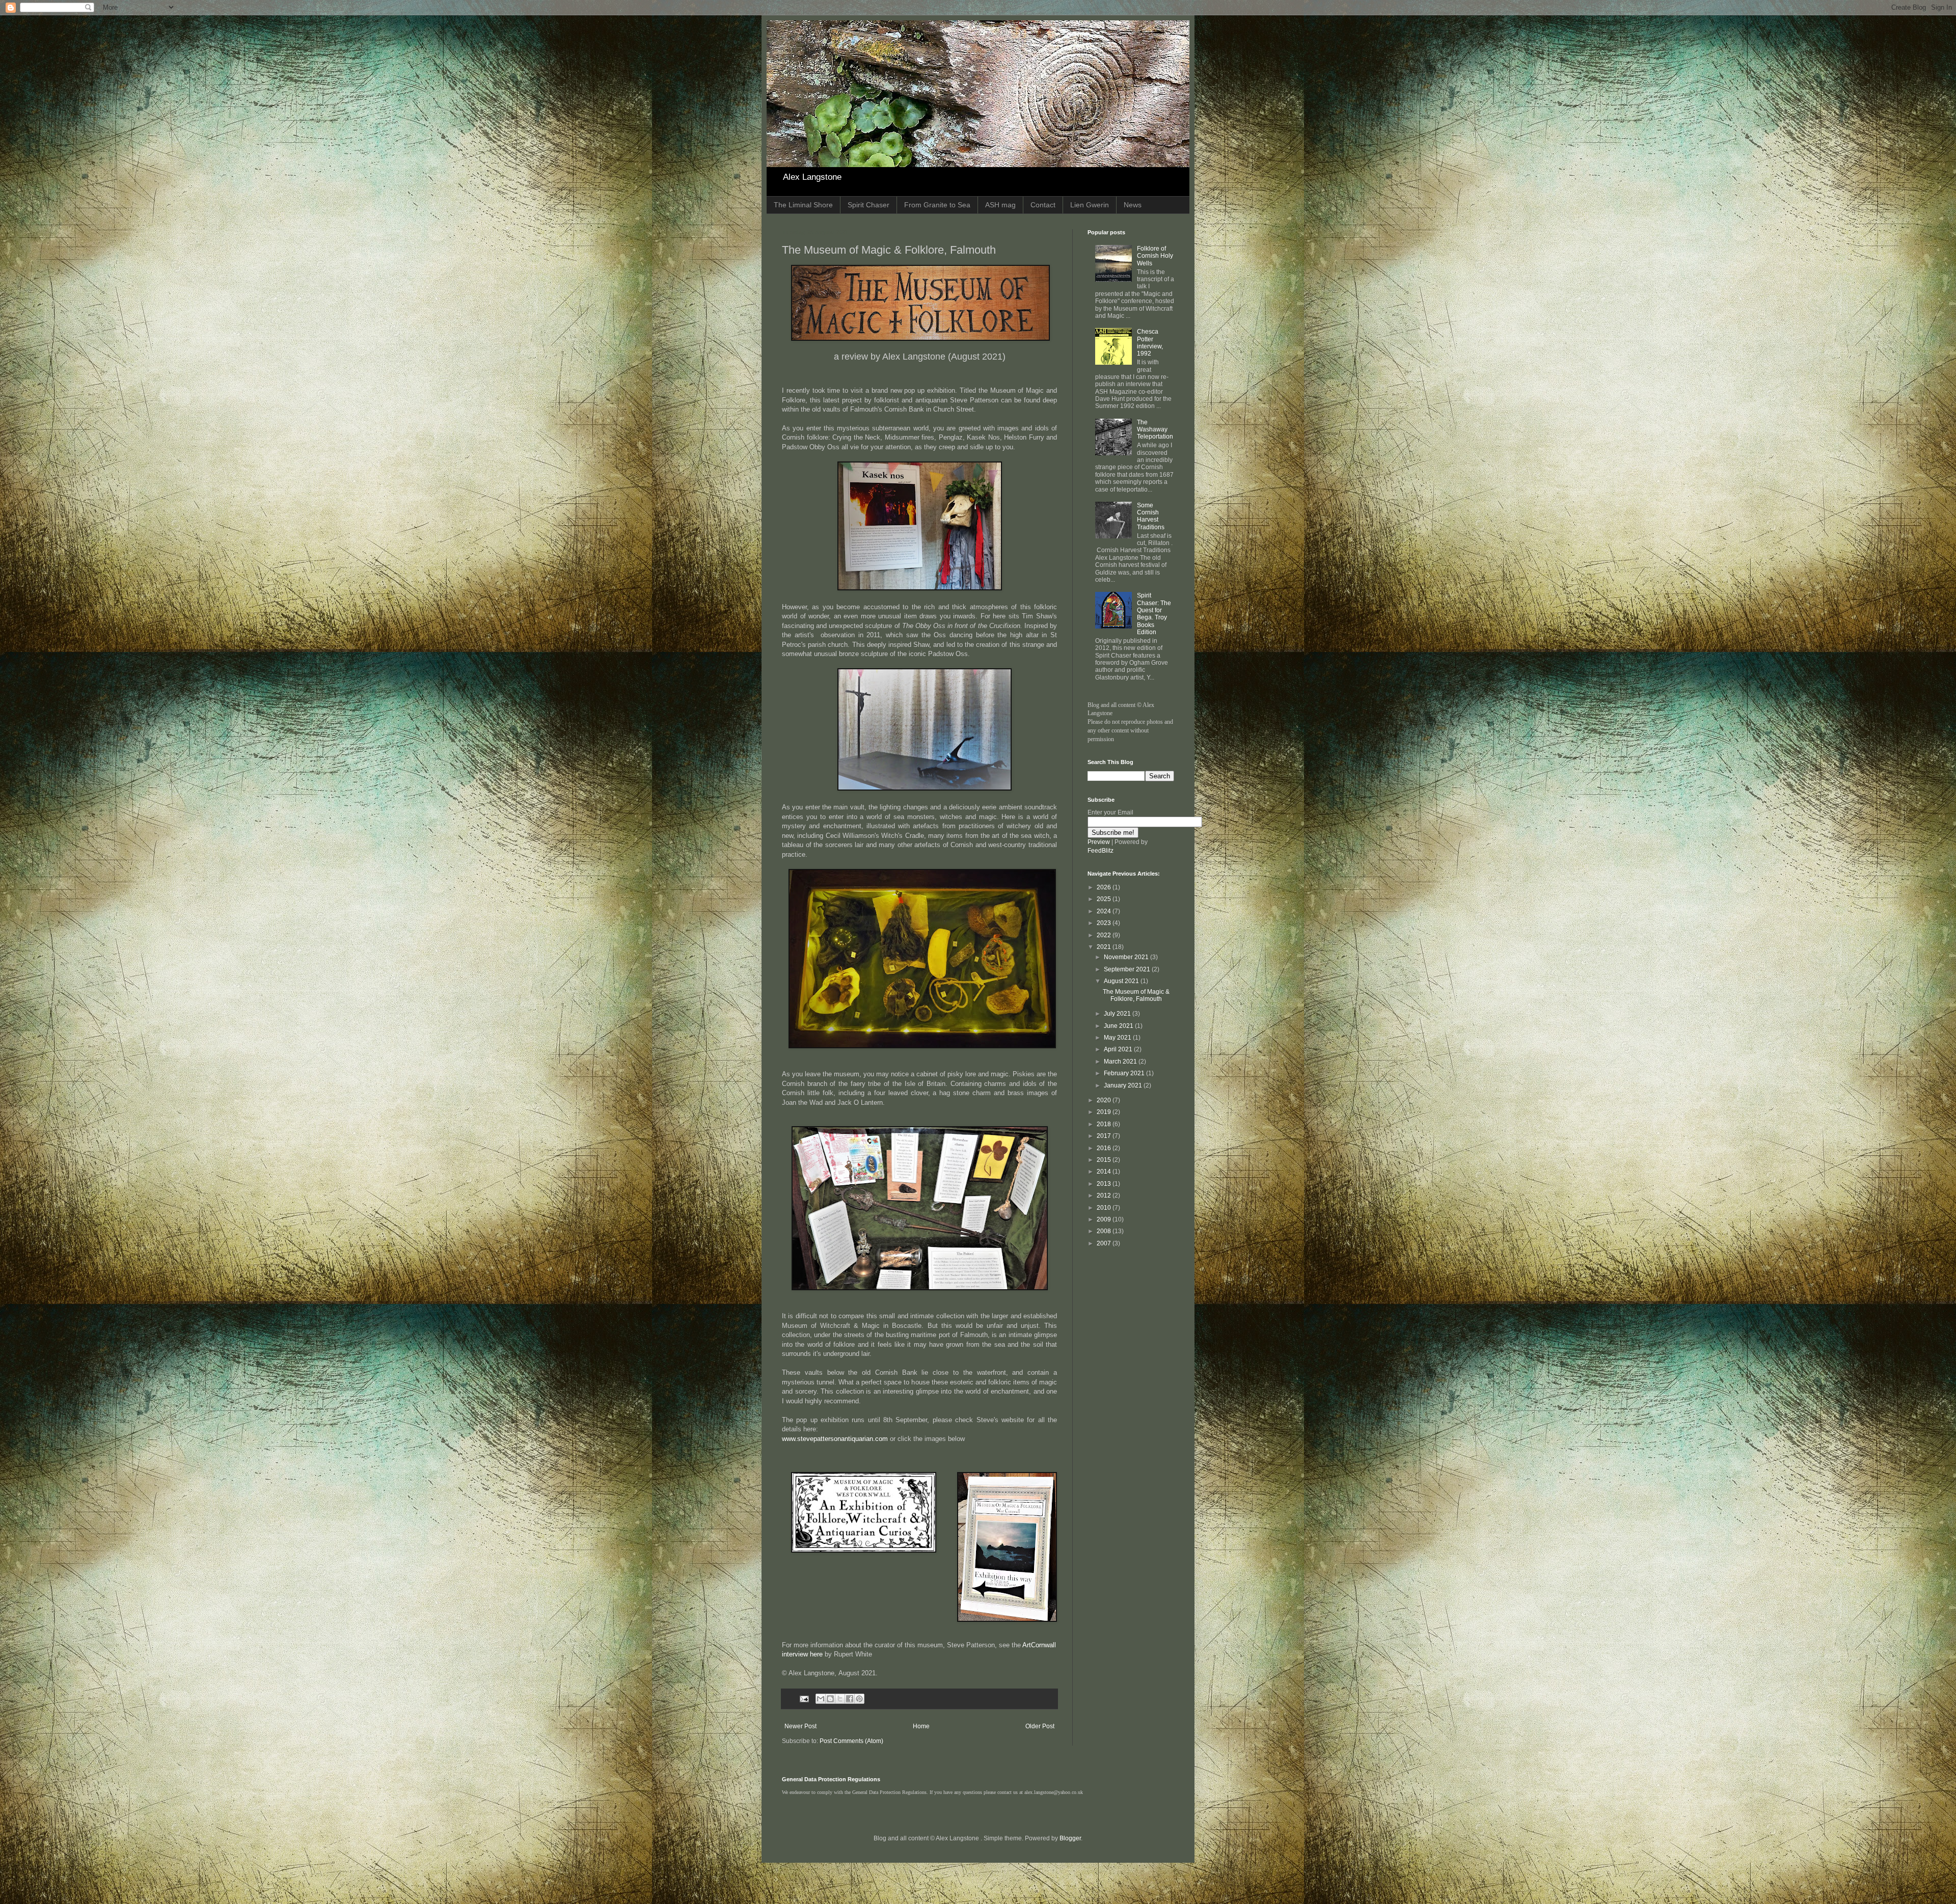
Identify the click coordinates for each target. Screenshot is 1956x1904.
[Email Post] (804, 1698)
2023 (1105, 923)
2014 (1105, 1172)
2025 (1105, 899)
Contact (1043, 205)
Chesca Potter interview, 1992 (1150, 343)
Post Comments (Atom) (851, 1741)
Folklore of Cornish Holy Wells (1155, 256)
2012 (1105, 1195)
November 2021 (1127, 957)
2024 (1105, 911)
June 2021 (1119, 1026)
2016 (1105, 1148)
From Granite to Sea (937, 205)
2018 (1105, 1124)
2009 (1105, 1219)
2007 (1105, 1243)
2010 (1105, 1208)
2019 (1105, 1112)
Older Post (1040, 1726)
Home (921, 1726)
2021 (1105, 947)
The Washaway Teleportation (1155, 430)
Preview (1099, 842)
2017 (1105, 1136)
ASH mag (1000, 205)
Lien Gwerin (1090, 205)
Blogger (1070, 1838)
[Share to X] (840, 1699)
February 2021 (1125, 1073)
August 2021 (1122, 981)
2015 (1105, 1160)
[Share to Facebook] (850, 1699)
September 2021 (1128, 969)
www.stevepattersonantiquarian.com (835, 1439)
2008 (1105, 1231)
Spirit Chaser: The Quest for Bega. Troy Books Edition (1154, 614)
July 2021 (1118, 1014)
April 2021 (1119, 1049)
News (1133, 205)
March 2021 (1121, 1062)
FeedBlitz (1101, 851)
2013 (1105, 1184)
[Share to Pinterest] (859, 1699)
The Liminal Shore (803, 205)
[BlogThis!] (830, 1699)
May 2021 (1118, 1038)
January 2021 (1124, 1085)
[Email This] (821, 1699)
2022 (1105, 935)
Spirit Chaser (868, 205)
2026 (1105, 887)
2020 (1105, 1100)
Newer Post (800, 1726)
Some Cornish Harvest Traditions (1151, 516)
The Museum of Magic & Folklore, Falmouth (1136, 995)
